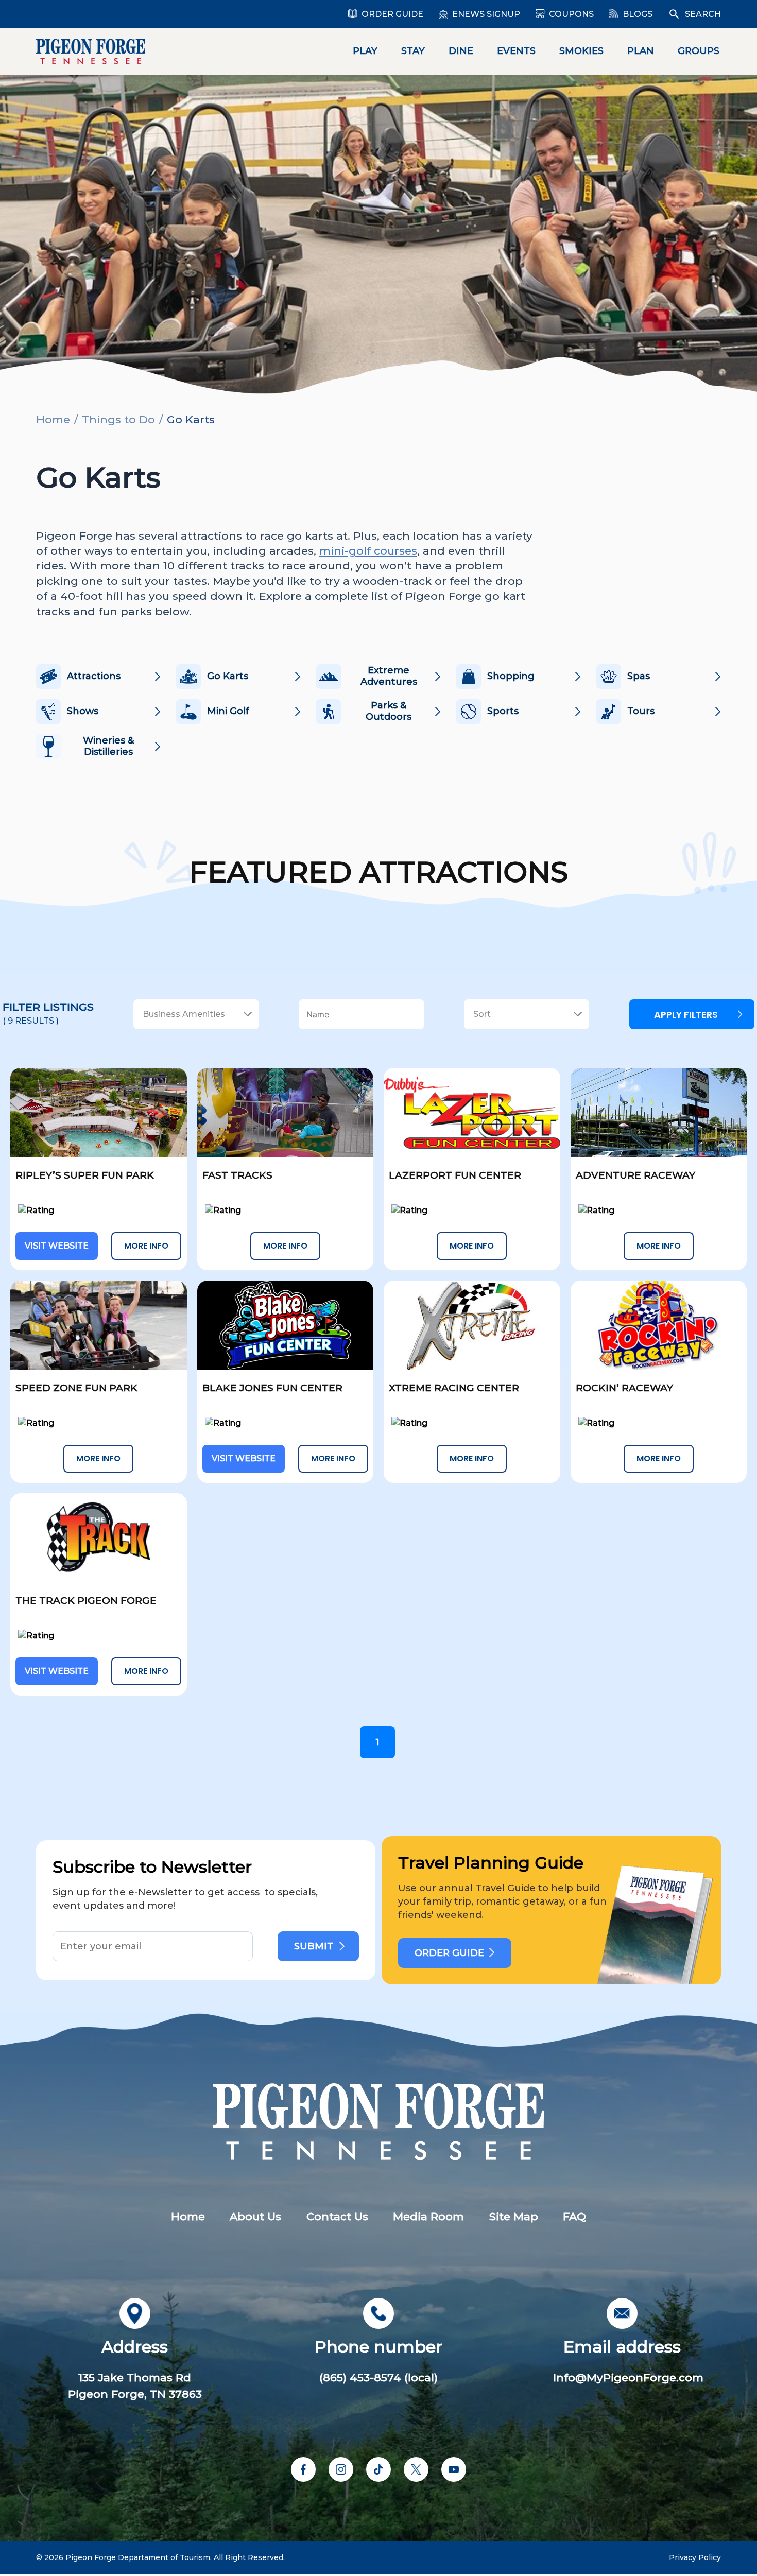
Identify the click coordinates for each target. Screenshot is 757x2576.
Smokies (581, 51)
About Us (255, 2216)
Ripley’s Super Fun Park (85, 1175)
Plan (641, 51)
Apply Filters (686, 1015)
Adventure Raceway (635, 1175)
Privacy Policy (695, 2557)
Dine (461, 51)
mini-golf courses (368, 551)
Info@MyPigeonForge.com (628, 2378)
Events (516, 51)
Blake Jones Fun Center (272, 1388)
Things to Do (118, 419)
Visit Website (57, 1246)
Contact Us (337, 2216)
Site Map (514, 2216)
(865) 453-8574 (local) (378, 2378)
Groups (699, 51)
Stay (413, 51)
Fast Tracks (237, 1175)
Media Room (428, 2216)
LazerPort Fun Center (455, 1175)
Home (53, 419)
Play (365, 51)
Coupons (571, 14)
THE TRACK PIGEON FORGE (86, 1601)
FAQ (574, 2216)
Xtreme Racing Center (454, 1388)
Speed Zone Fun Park (76, 1388)
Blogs (638, 14)
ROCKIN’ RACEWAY (624, 1388)
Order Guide (392, 14)
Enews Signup (486, 14)
